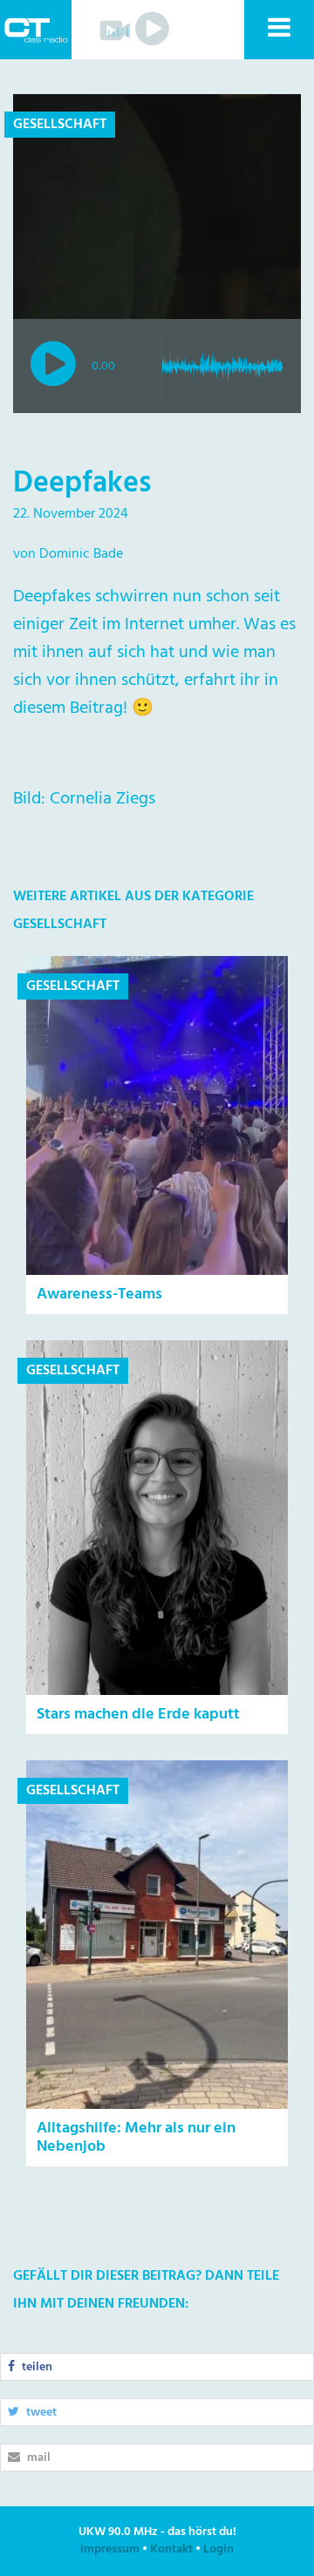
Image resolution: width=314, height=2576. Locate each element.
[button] (278, 30)
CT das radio (36, 30)
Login (218, 2549)
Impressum (110, 2549)
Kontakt (171, 2549)
